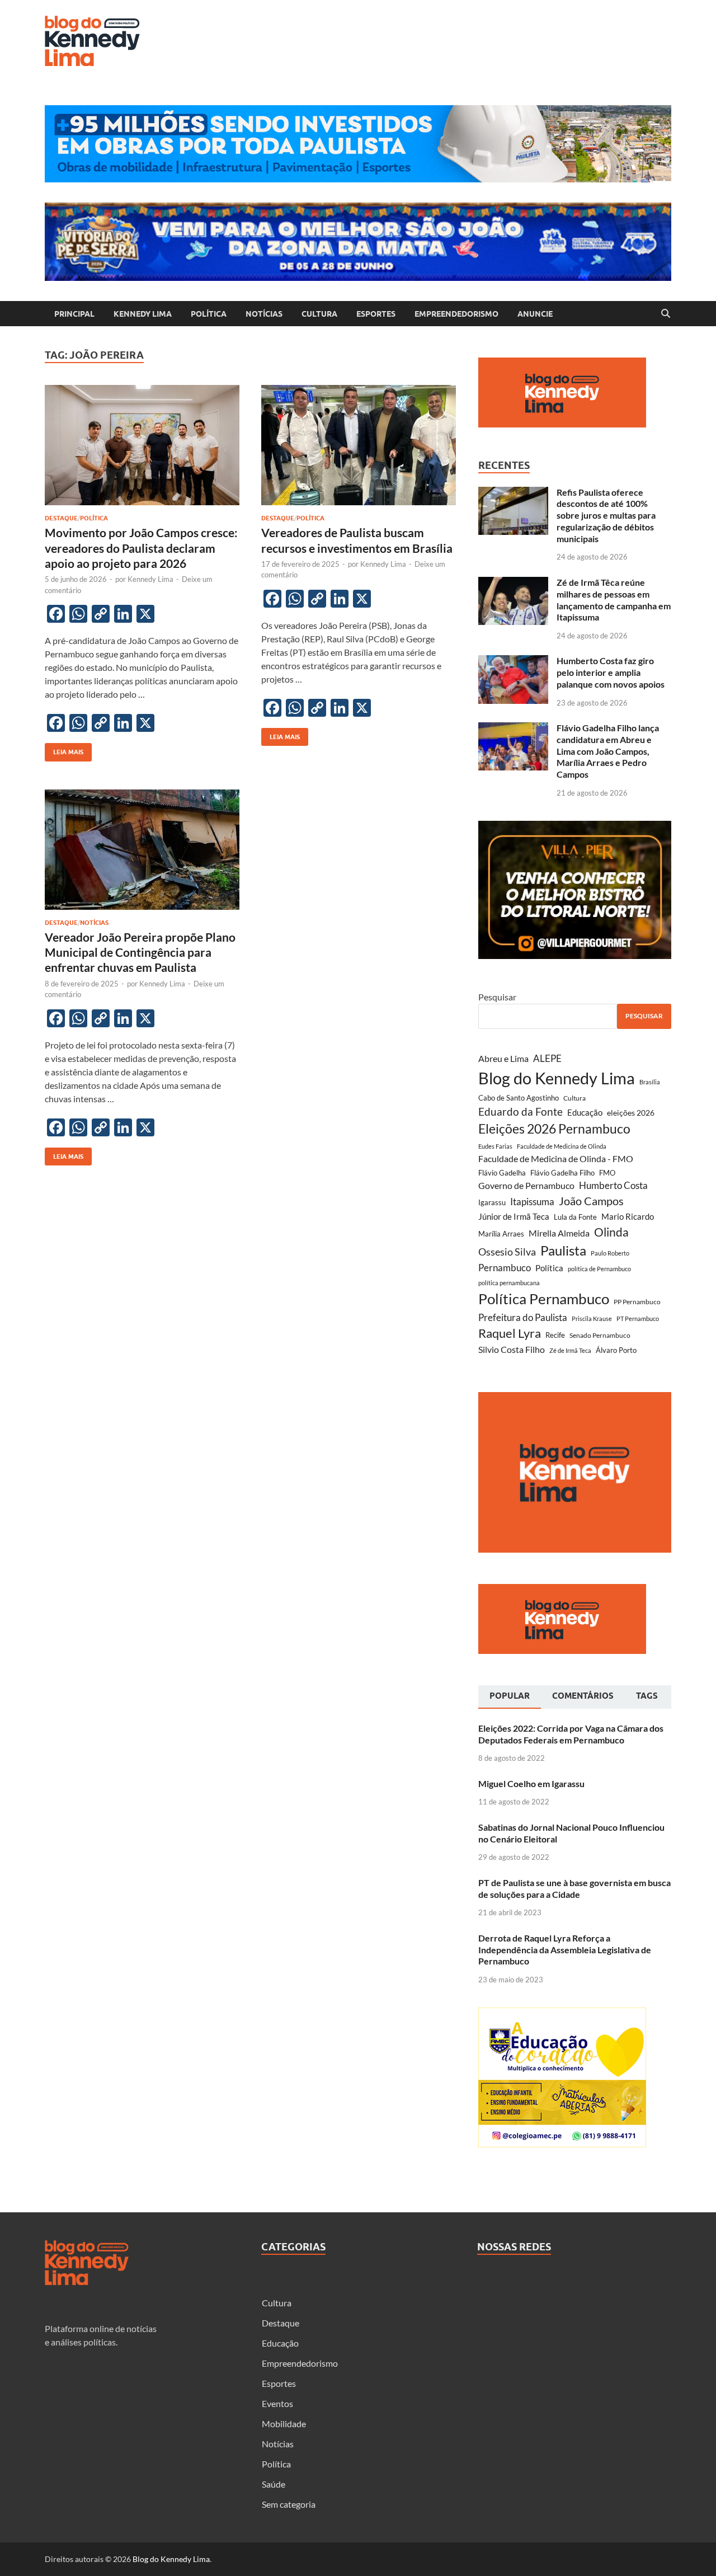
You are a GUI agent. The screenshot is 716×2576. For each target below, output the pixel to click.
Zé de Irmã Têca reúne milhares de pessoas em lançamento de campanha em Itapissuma (614, 600)
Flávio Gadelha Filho (562, 1173)
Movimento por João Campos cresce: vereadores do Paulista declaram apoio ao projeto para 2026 (141, 548)
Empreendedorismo (456, 314)
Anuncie (535, 314)
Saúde (274, 2484)
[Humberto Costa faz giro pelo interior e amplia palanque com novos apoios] (513, 662)
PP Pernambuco (637, 1302)
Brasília (650, 1082)
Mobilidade (284, 2424)
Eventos (277, 2403)
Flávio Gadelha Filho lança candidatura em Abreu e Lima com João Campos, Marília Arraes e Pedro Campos (608, 751)
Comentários (583, 1696)
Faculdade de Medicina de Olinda (562, 1146)
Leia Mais (64, 749)
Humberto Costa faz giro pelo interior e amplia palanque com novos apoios (611, 672)
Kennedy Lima (143, 314)
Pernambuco (505, 1268)
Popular (510, 1696)
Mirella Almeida (559, 1233)
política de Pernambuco (599, 1269)
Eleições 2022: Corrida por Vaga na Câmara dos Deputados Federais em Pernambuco (571, 1734)
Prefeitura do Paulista (523, 1317)
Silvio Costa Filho (512, 1349)
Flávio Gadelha (502, 1173)
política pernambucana (509, 1283)
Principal (74, 314)
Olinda (611, 1232)
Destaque (61, 518)
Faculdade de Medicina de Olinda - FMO (556, 1158)
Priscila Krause (592, 1318)
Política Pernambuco (544, 1299)
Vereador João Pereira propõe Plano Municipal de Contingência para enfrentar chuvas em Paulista (140, 952)
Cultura (319, 314)
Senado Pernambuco (600, 1335)
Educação (585, 1112)
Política (209, 314)
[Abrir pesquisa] (666, 314)
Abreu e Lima (503, 1058)
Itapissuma (532, 1202)
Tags (647, 1696)
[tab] (510, 1697)
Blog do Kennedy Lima (557, 1078)
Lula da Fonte (575, 1217)
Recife (555, 1335)
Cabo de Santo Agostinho (519, 1098)
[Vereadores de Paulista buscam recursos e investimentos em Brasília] (359, 445)
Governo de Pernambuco (526, 1185)
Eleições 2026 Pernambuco (554, 1129)
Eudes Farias (495, 1146)
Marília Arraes (501, 1234)
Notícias (264, 314)
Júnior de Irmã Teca (514, 1216)
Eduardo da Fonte (520, 1111)
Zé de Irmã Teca (570, 1350)
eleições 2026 (631, 1113)
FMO (607, 1173)
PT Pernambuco (638, 1318)
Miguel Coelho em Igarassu (531, 1783)
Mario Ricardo (628, 1216)
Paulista (563, 1250)
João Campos (591, 1201)
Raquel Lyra (510, 1333)
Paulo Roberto (610, 1253)
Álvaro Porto (616, 1350)
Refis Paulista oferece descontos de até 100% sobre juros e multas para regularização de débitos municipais (606, 515)
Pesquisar (497, 997)
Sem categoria (289, 2504)
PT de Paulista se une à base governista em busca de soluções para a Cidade (574, 1888)
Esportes (376, 314)
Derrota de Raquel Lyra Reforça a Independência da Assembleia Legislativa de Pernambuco (565, 1950)
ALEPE (547, 1058)
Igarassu (492, 1202)
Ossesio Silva (507, 1252)
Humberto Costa (613, 1186)
